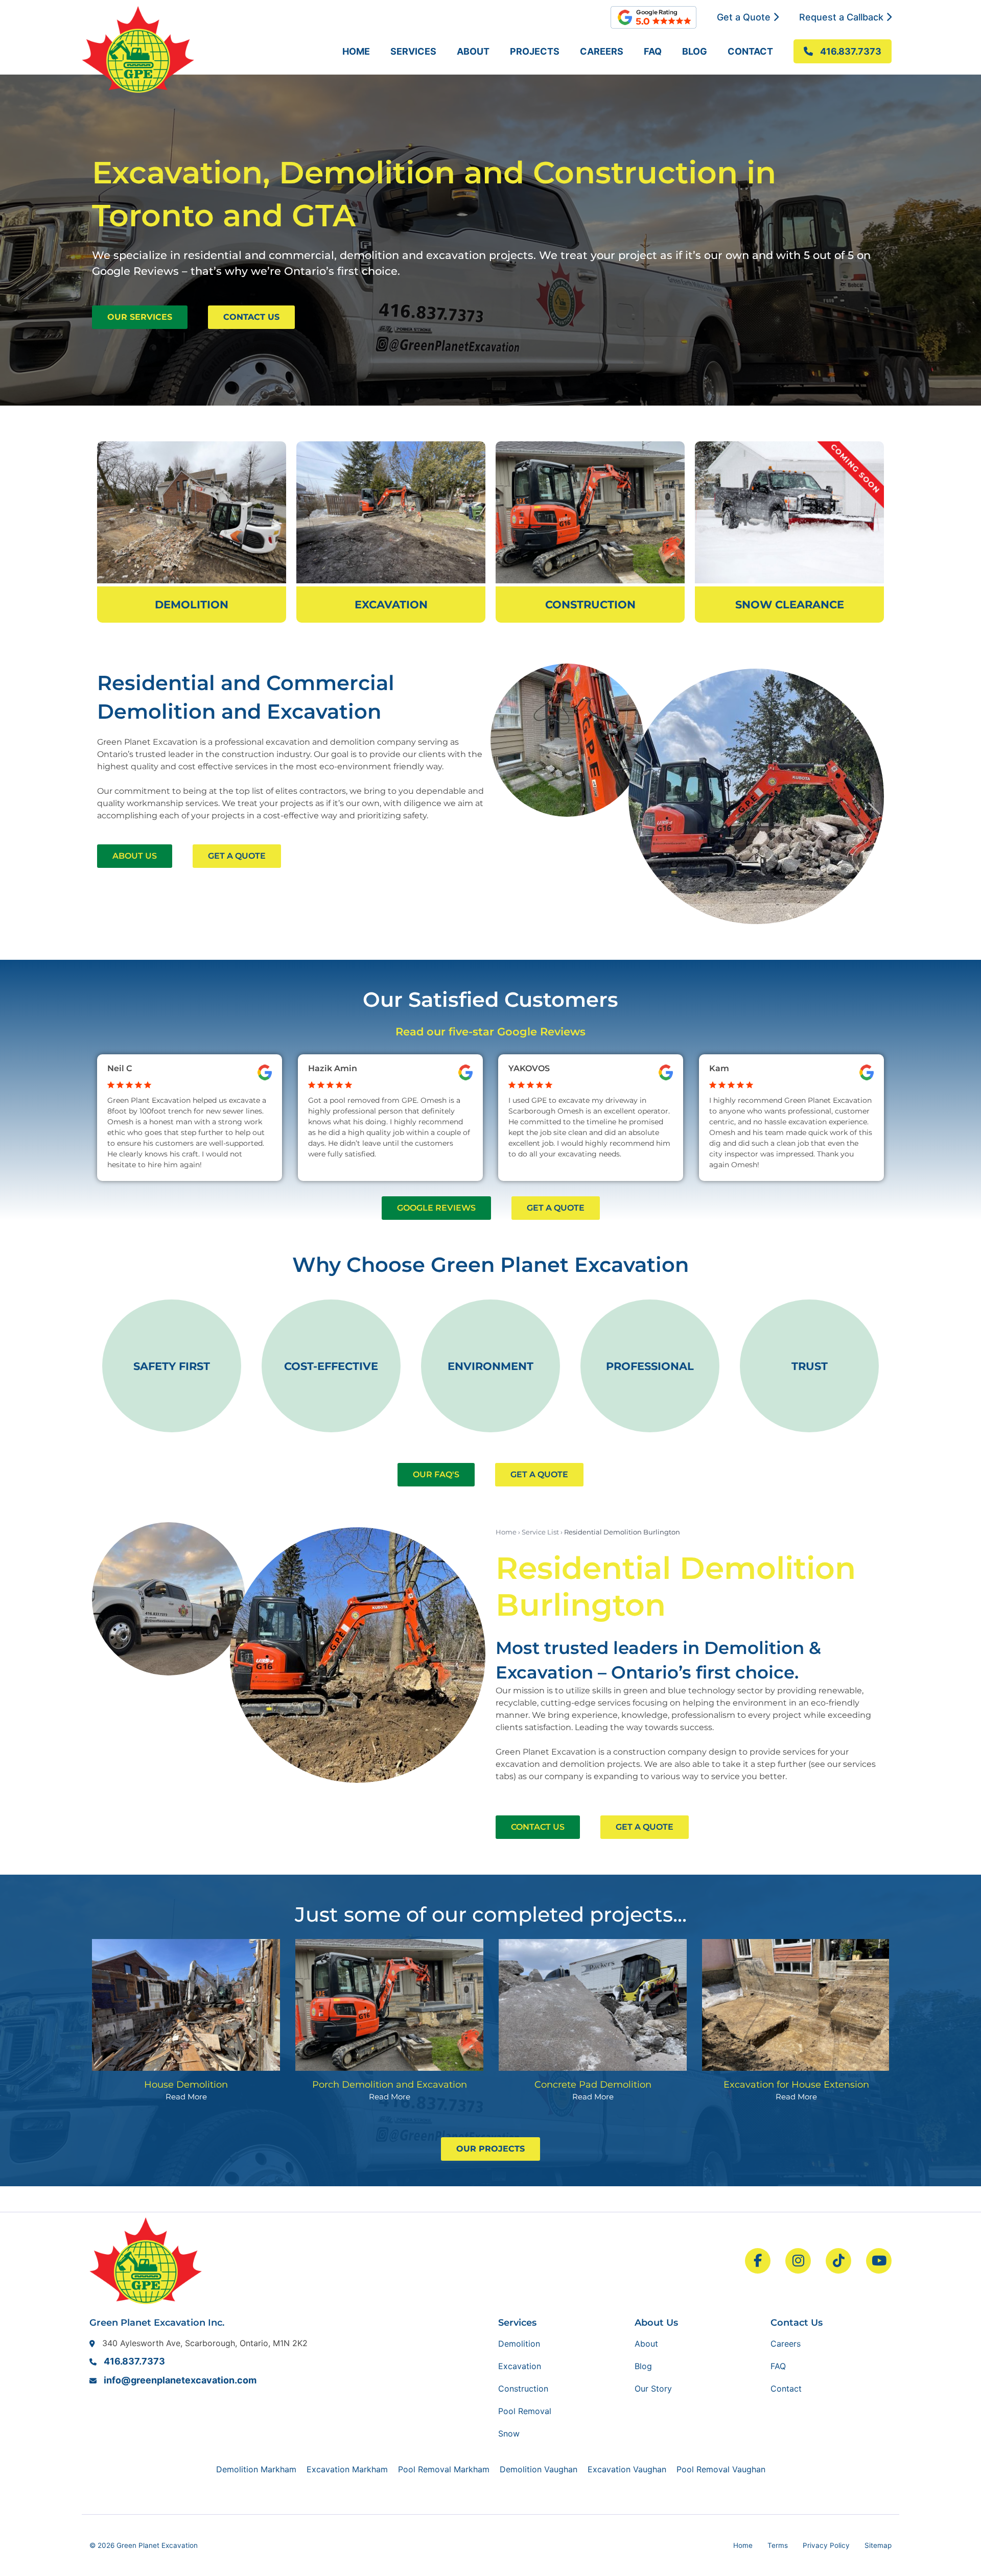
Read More (186, 2097)
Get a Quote (745, 17)
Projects (535, 51)
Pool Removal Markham (444, 2469)
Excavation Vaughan (627, 2469)
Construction (523, 2389)
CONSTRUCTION (590, 605)
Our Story (653, 2389)
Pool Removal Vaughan (721, 2469)
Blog (695, 51)
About (473, 51)
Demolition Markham (256, 2469)
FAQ (653, 51)
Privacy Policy (826, 2545)
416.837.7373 (134, 2361)
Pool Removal (525, 2411)
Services (413, 51)
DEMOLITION (192, 605)
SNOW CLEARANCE (790, 605)
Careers (602, 51)
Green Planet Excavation (157, 2545)
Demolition (519, 2344)
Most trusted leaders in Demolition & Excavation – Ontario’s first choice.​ (658, 1660)
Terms (778, 2545)
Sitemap (878, 2545)
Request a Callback (843, 17)
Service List (540, 1532)
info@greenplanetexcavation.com (180, 2380)
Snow (509, 2433)
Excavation (520, 2366)
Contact (750, 51)
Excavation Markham (347, 2469)
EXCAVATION (391, 605)
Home (356, 51)
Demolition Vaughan (539, 2469)
